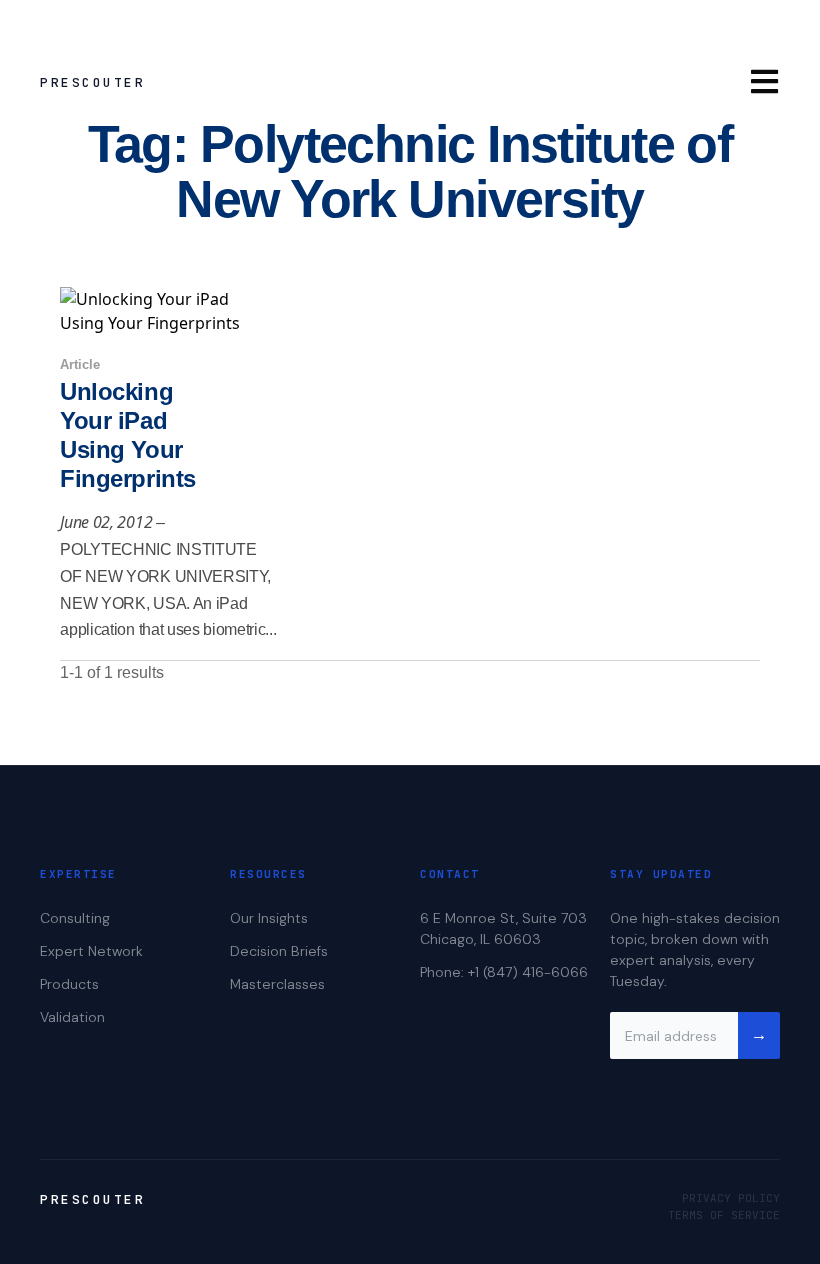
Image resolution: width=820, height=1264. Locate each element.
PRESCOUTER (92, 82)
